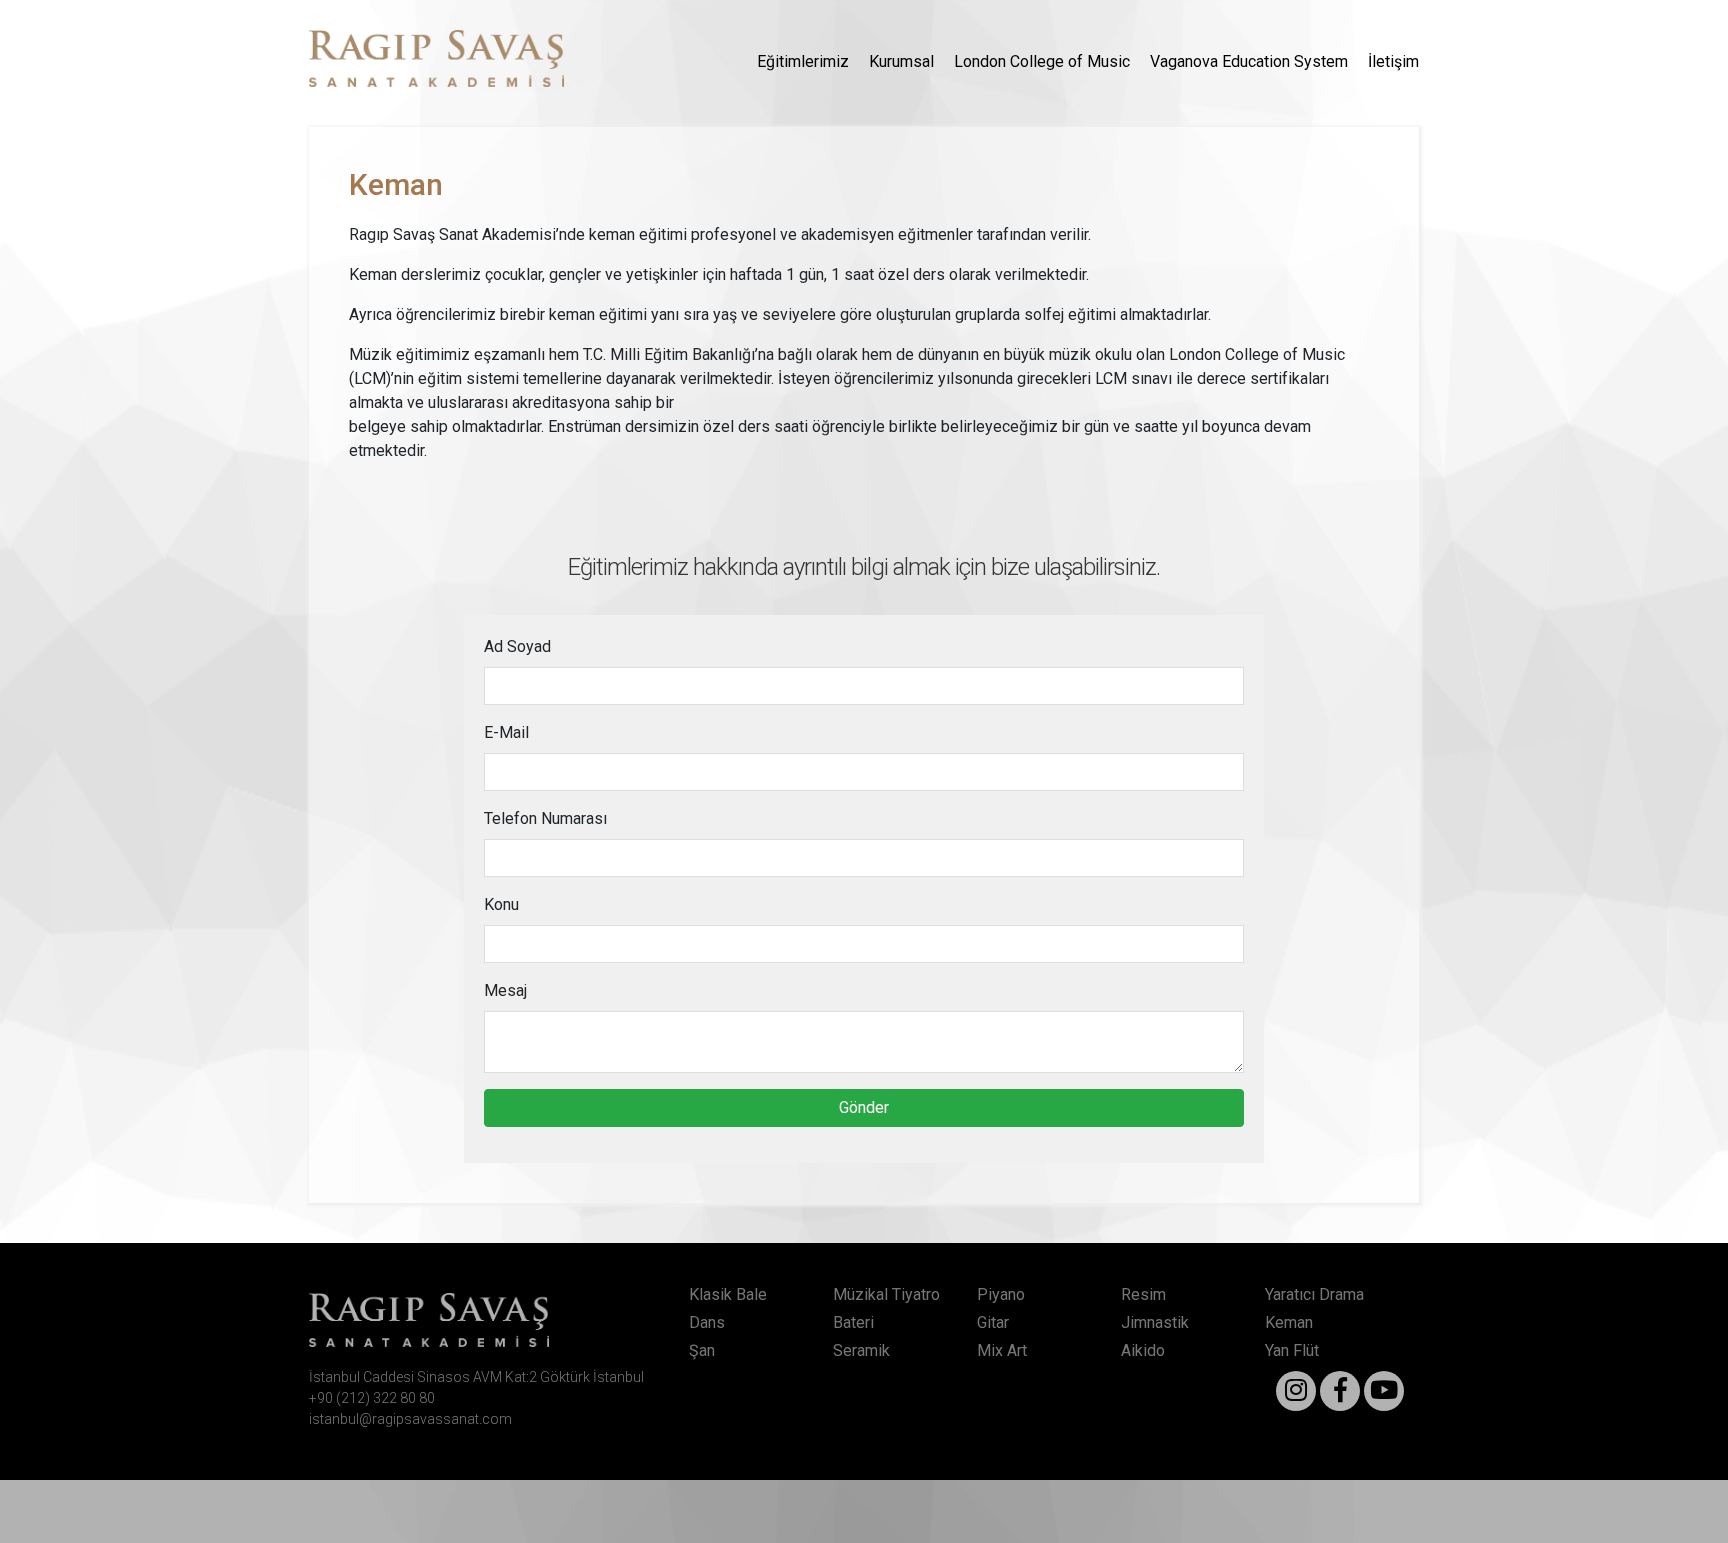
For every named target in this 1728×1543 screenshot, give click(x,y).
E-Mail (506, 732)
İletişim (1393, 61)
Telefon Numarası (545, 818)
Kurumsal (901, 61)
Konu (501, 904)
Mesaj (505, 990)
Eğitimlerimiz (803, 61)
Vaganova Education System (1249, 61)
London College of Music (1042, 61)
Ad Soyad (517, 646)
